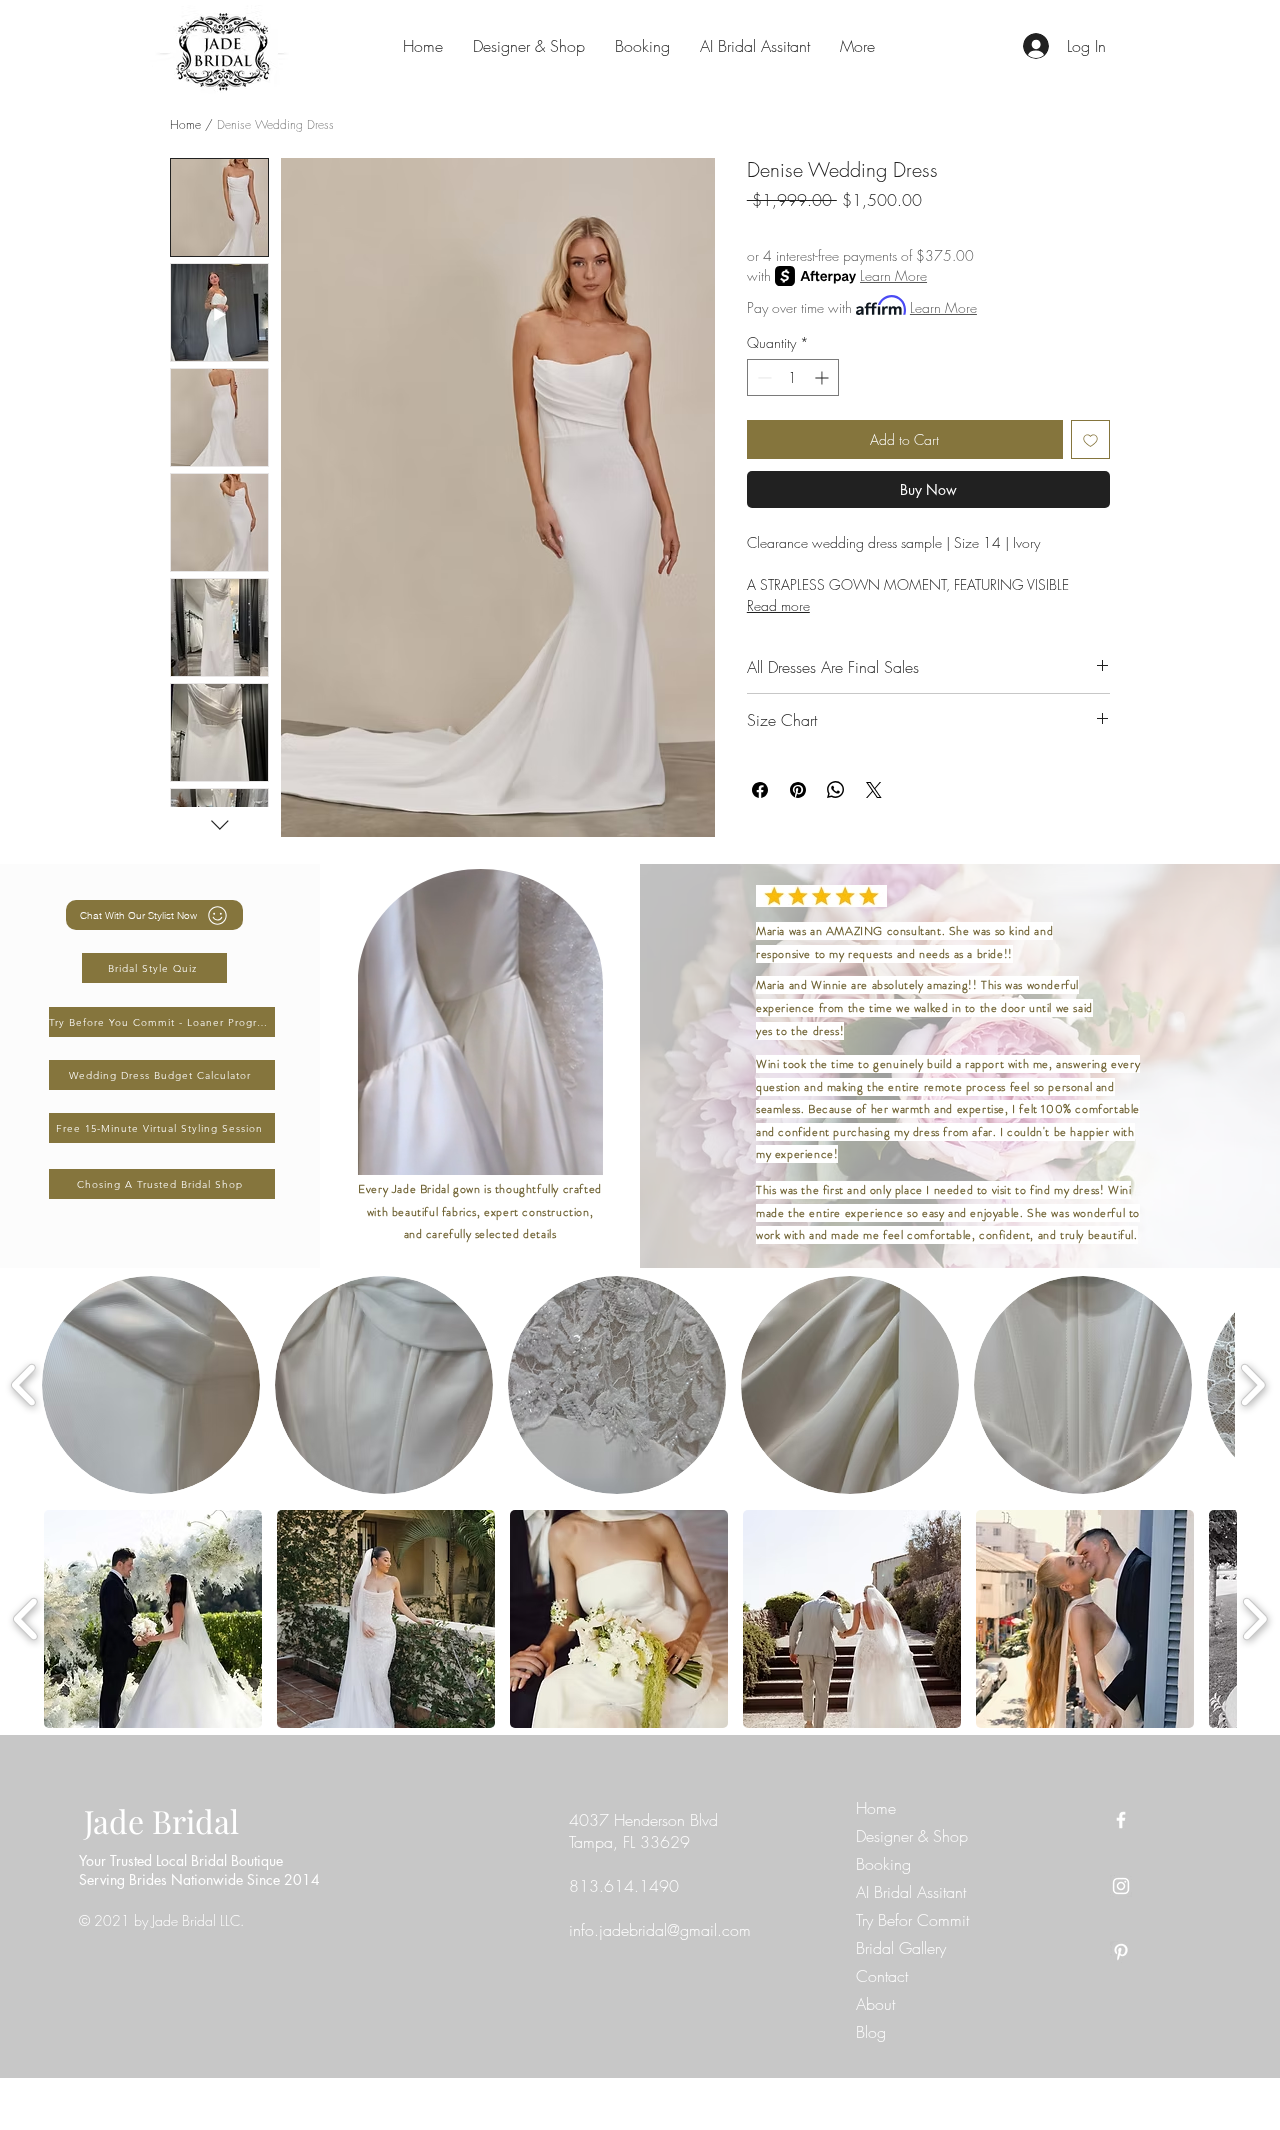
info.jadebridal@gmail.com (660, 1930)
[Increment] (823, 377)
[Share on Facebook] (760, 790)
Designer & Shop (912, 1836)
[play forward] (1252, 1384)
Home (185, 124)
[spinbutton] (793, 377)
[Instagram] (1121, 1886)
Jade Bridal (161, 1820)
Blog (871, 2032)
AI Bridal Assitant (911, 1892)
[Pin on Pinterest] (798, 790)
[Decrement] (762, 377)
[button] (151, 1385)
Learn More (893, 275)
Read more (778, 605)
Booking (883, 1864)
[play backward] (24, 1384)
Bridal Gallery (901, 1948)
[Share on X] (874, 790)
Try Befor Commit (912, 1920)
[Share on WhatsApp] (836, 790)
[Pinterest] (1121, 1952)
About (875, 2004)
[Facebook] (1121, 1820)
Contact (882, 1976)
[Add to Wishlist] (1090, 439)
